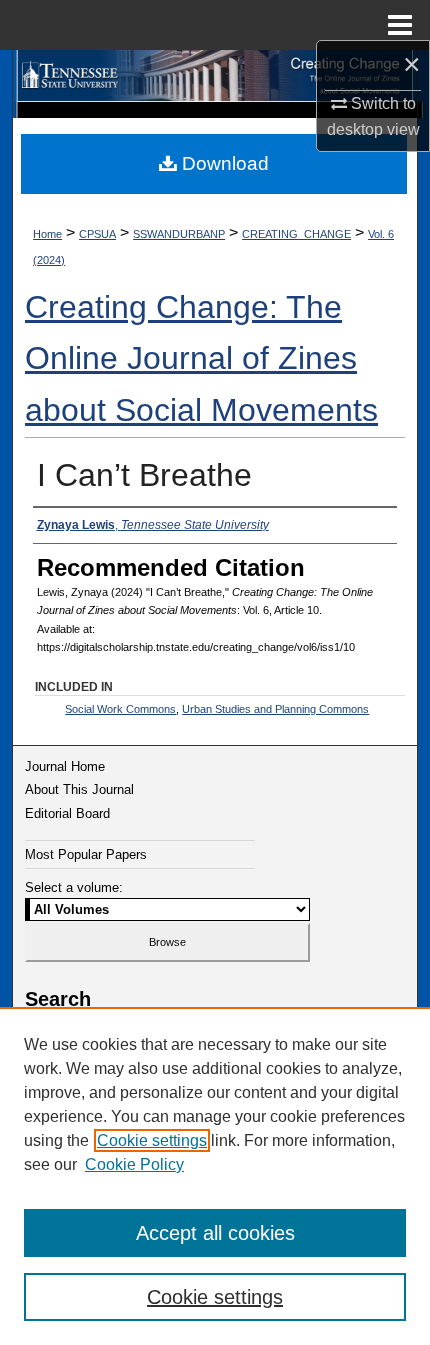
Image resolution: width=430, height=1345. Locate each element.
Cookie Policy (134, 1164)
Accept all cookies (215, 1233)
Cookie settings (152, 1140)
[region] (215, 1176)
